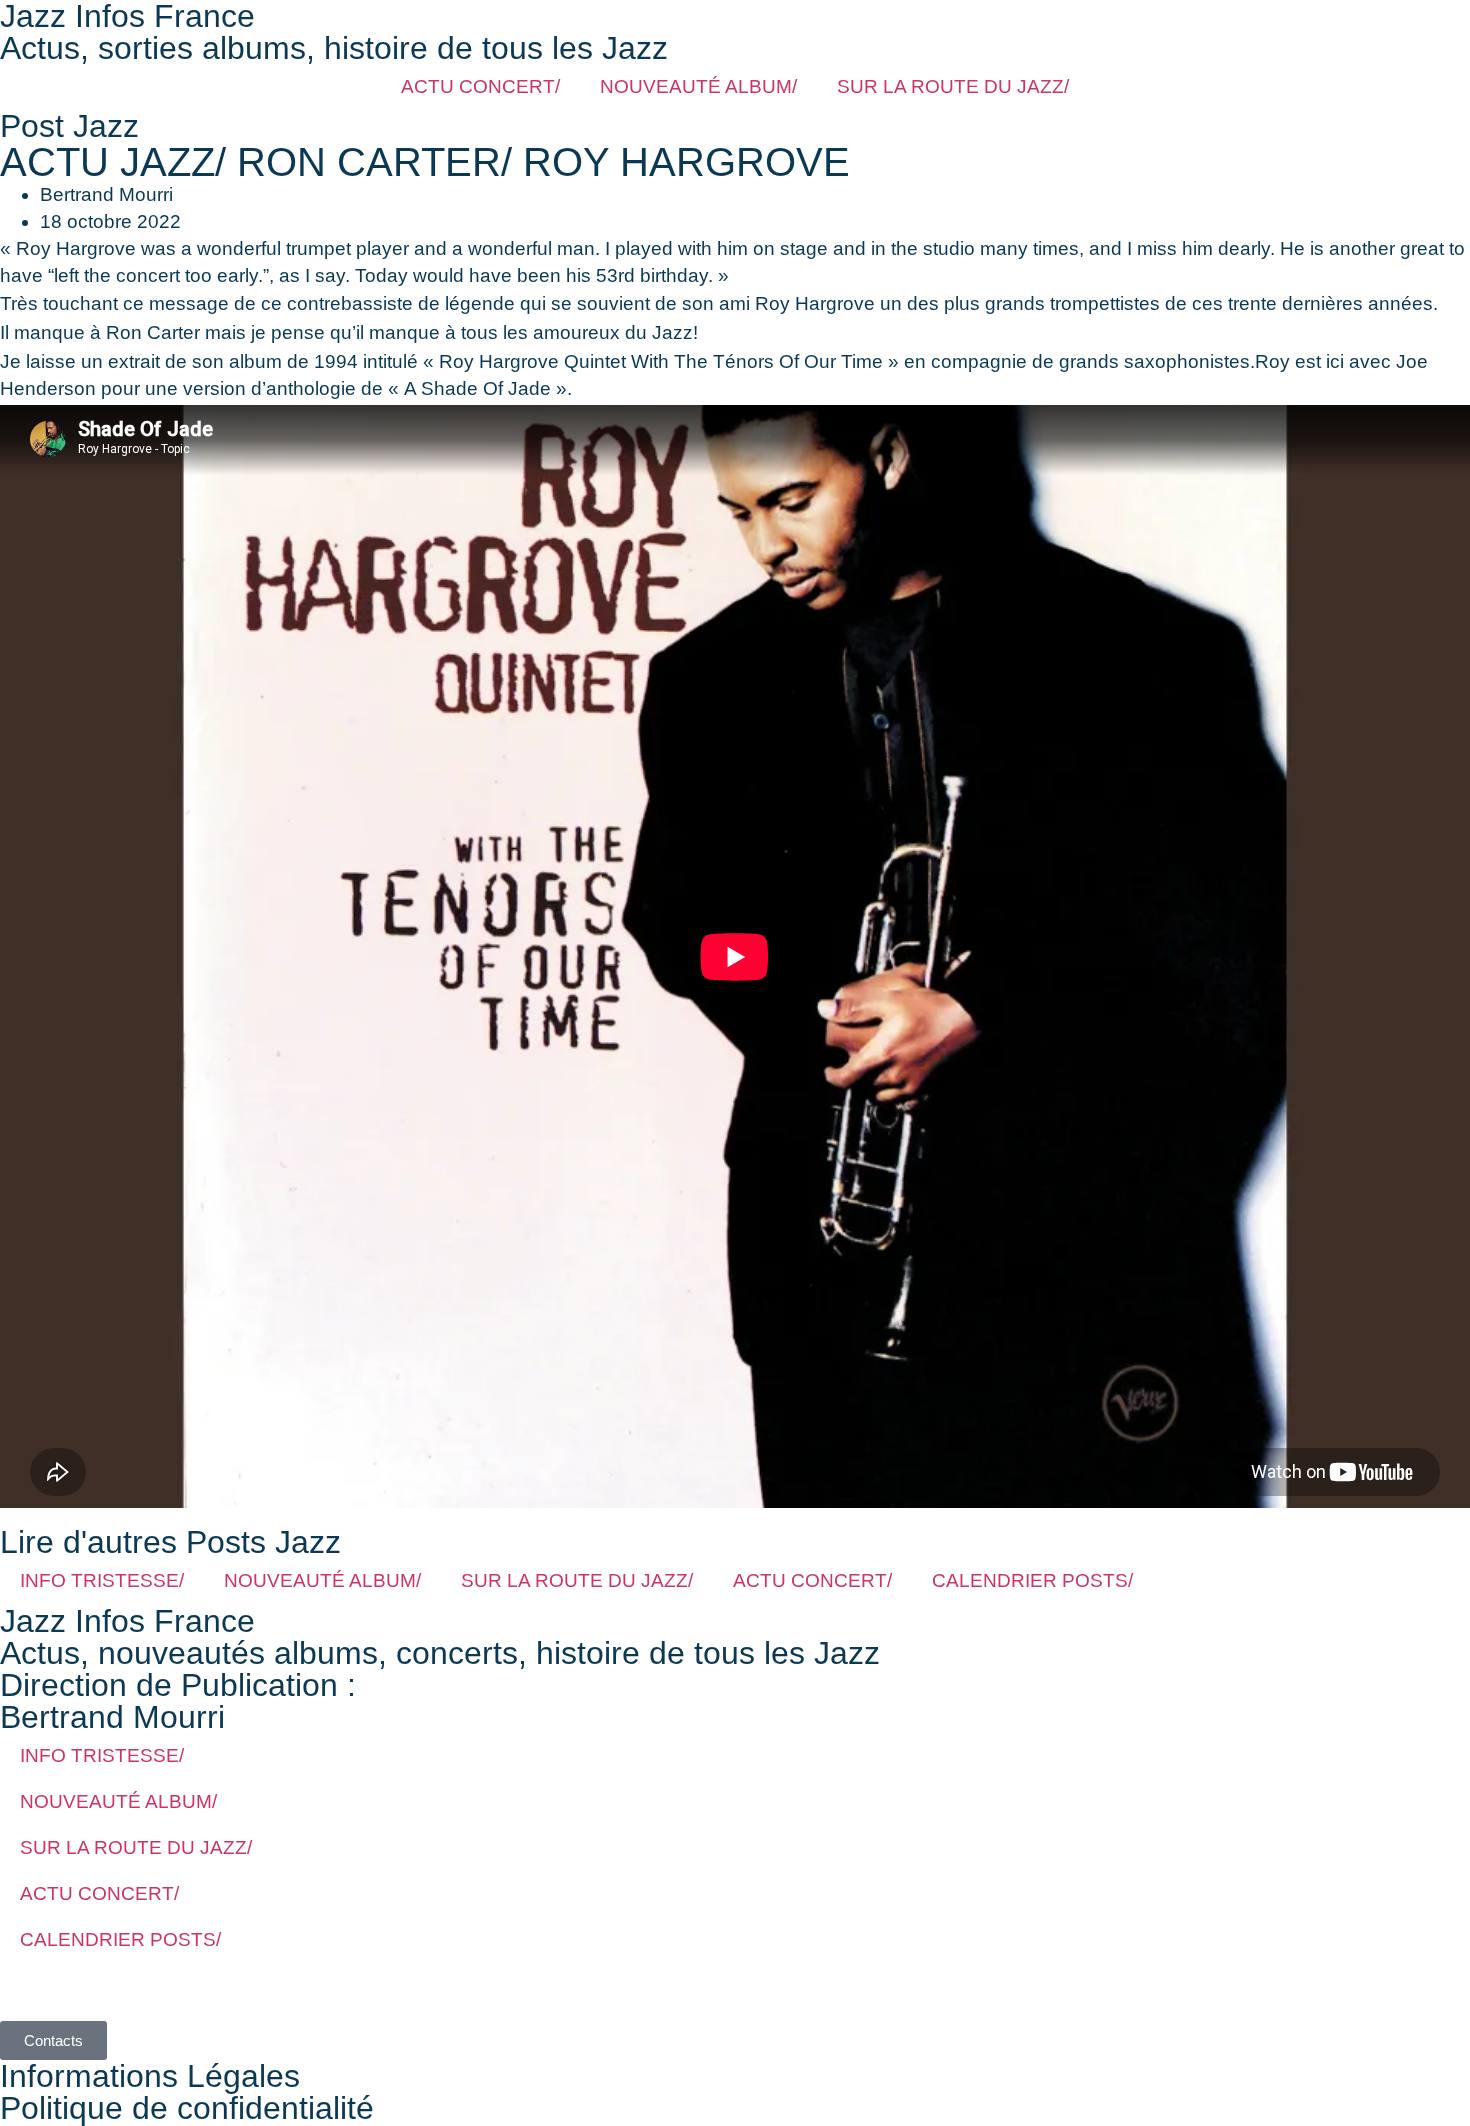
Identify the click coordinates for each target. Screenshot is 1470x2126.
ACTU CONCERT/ (480, 86)
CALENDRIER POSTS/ (1032, 1580)
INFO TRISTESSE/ (102, 1580)
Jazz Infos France (127, 1621)
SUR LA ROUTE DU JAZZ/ (953, 86)
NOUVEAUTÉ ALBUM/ (698, 86)
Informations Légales (150, 2076)
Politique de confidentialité (187, 2108)
